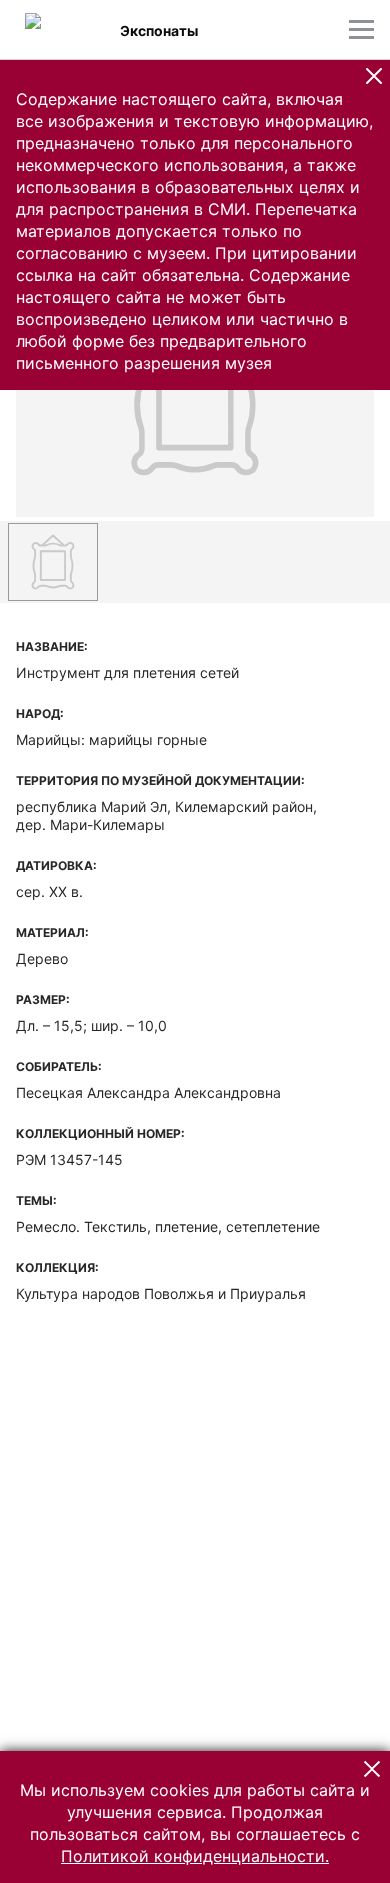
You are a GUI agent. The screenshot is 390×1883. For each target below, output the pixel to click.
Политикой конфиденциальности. (195, 1856)
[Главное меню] (361, 29)
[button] (374, 76)
